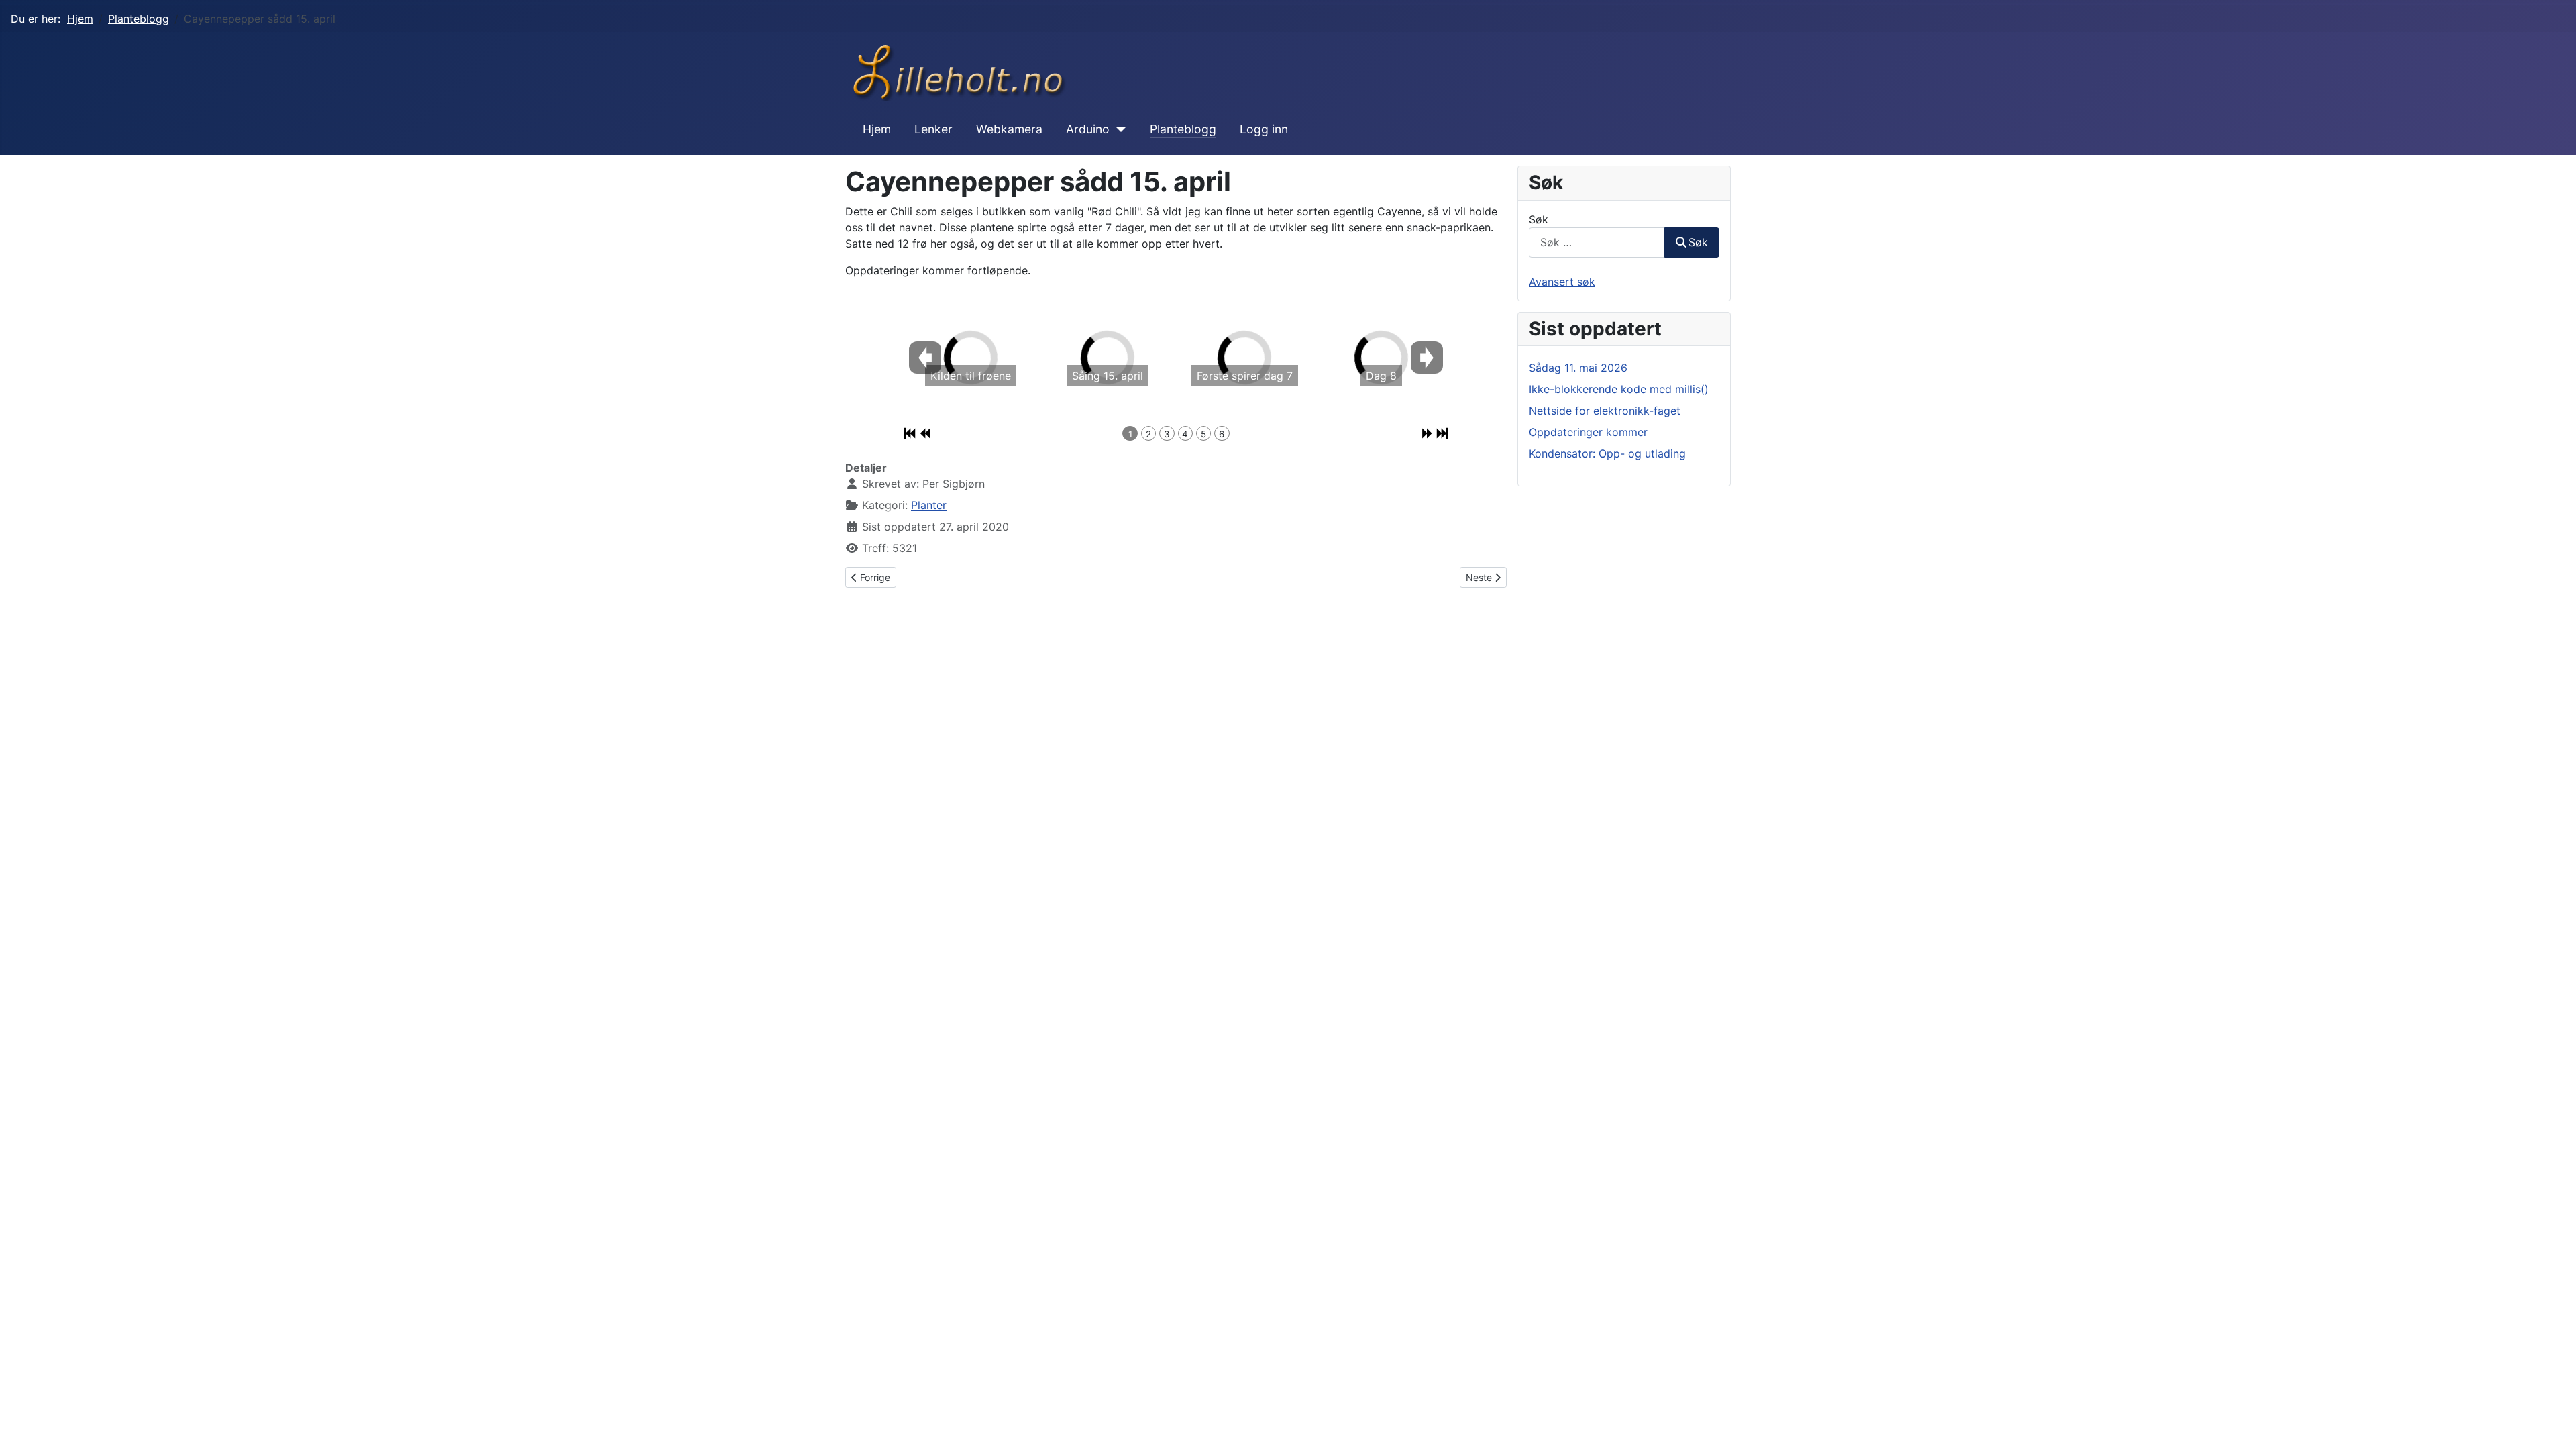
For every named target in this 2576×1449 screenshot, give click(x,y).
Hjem (877, 129)
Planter (929, 505)
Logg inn (1264, 129)
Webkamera (1009, 129)
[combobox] (1597, 243)
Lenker (933, 129)
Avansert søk (1562, 282)
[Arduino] (1118, 129)
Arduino (1088, 129)
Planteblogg (1183, 129)
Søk (1539, 219)
